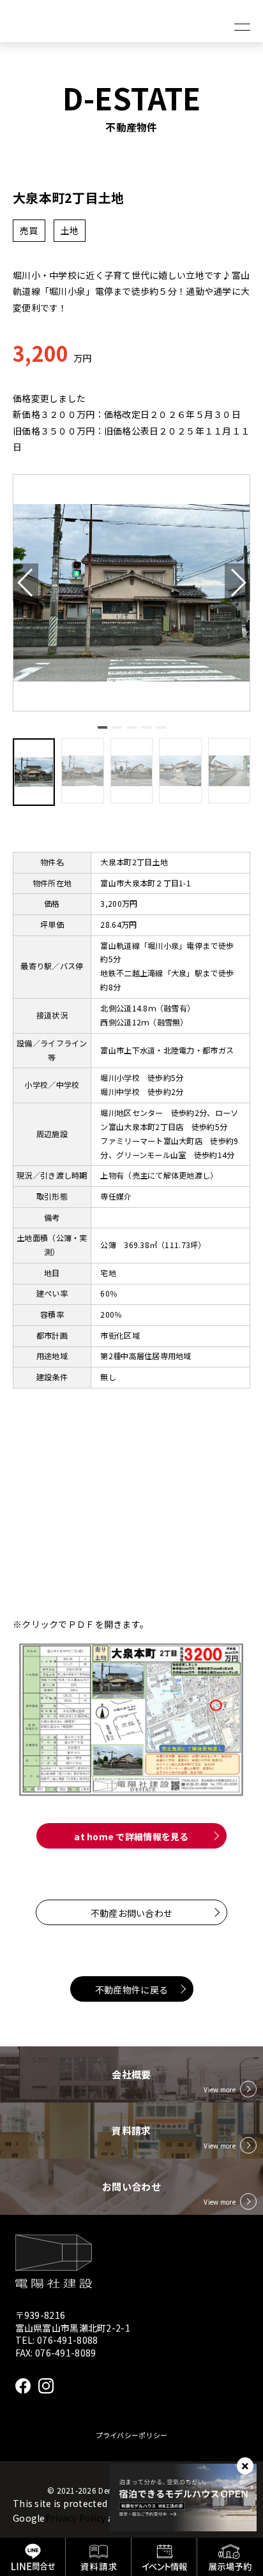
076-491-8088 (67, 2340)
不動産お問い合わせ (132, 1913)
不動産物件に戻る (131, 1990)
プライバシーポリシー (132, 2435)
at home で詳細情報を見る (131, 1836)
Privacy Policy (76, 2518)
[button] (102, 727)
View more (220, 2089)
